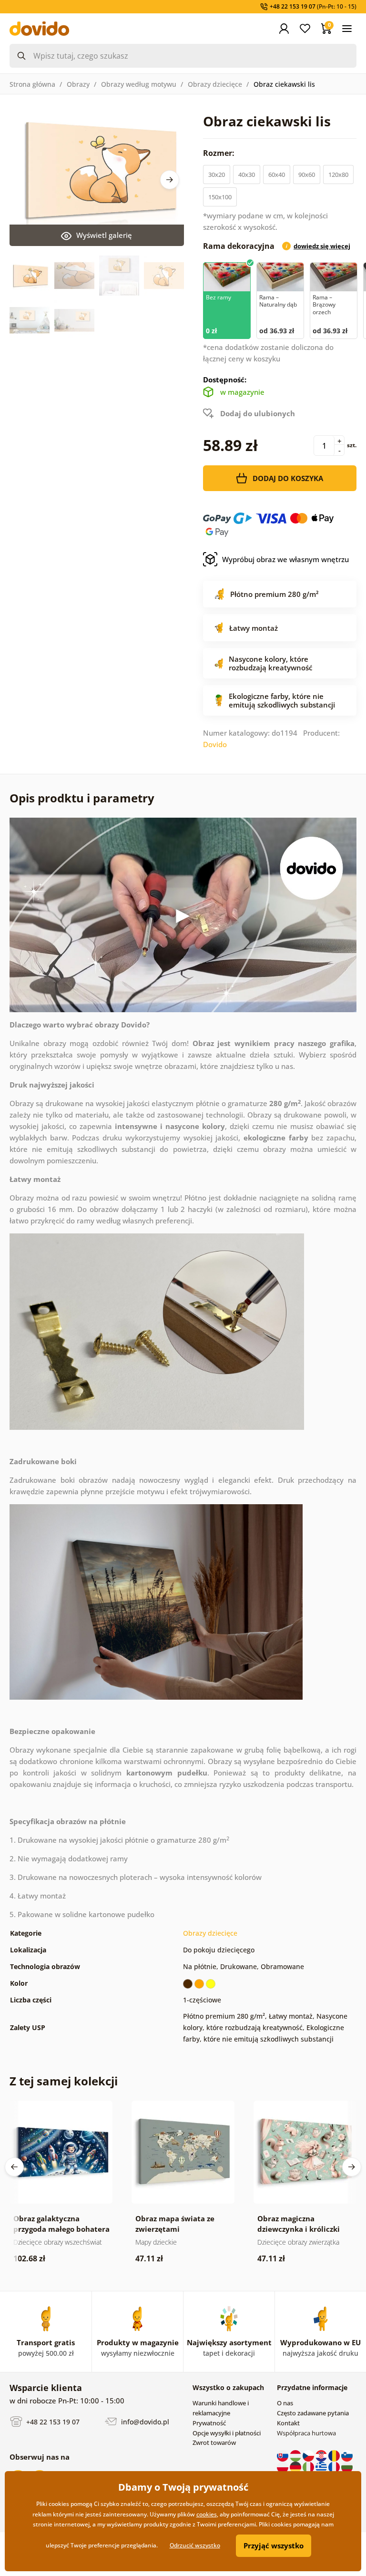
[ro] (335, 2455)
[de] (296, 2466)
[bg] (347, 2466)
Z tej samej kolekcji (64, 2081)
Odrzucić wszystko (195, 2545)
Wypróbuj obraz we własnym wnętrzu (285, 559)
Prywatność (209, 2423)
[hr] (322, 2455)
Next (170, 180)
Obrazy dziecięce (215, 84)
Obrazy (78, 84)
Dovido (215, 744)
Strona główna (32, 84)
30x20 (217, 174)
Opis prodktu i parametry (82, 798)
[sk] (283, 2455)
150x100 (220, 197)
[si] (347, 2455)
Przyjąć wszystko (274, 2545)
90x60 (307, 174)
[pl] (283, 2466)
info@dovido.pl (144, 2421)
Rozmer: (220, 153)
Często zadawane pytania (313, 2413)
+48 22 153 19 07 (52, 2421)
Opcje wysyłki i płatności (227, 2433)
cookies (207, 2514)
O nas (285, 2403)
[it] (309, 2466)
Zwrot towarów (214, 2443)
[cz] (309, 2455)
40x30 (247, 174)
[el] (322, 2466)
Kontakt (288, 2423)
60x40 (277, 174)
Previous (14, 2167)
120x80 (338, 174)
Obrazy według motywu (139, 84)
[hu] (296, 2455)
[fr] (335, 2466)
